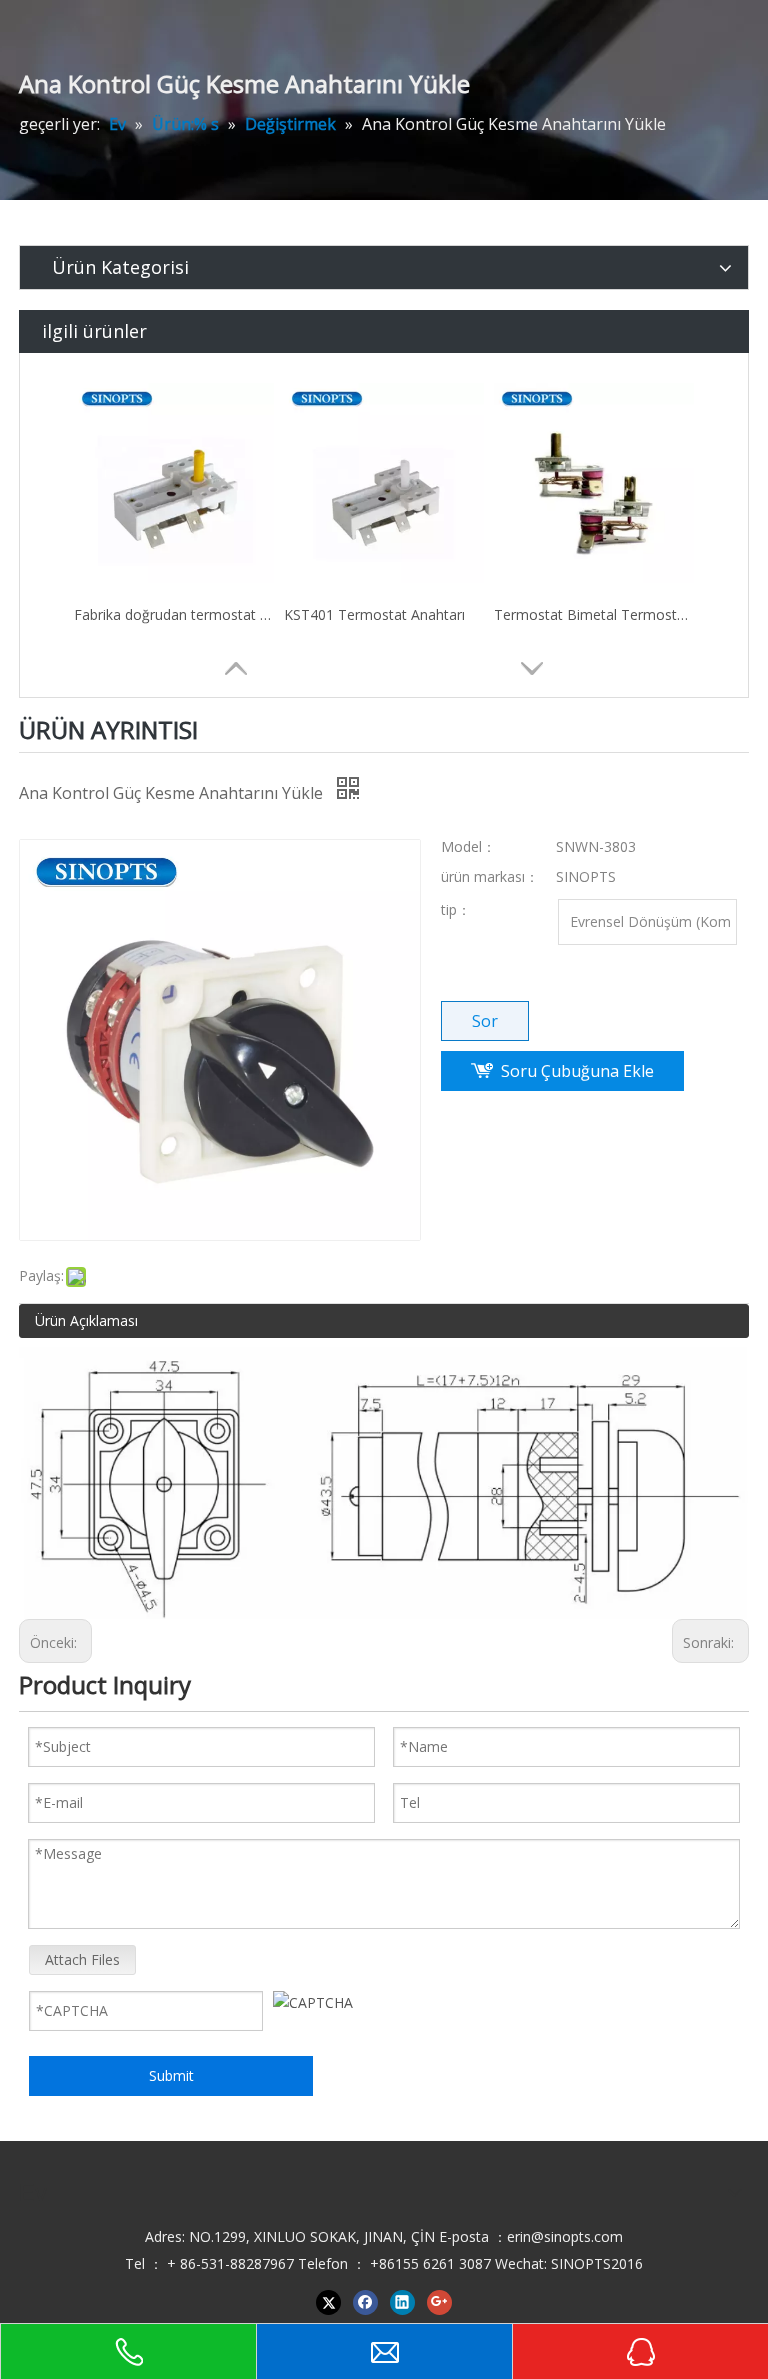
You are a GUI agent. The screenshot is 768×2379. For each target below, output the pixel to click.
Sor (485, 1021)
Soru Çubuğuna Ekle (577, 1071)
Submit (171, 2075)
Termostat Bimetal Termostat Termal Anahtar (594, 614)
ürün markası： (490, 876)
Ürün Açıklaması (86, 1320)
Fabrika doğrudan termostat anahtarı (174, 614)
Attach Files (82, 1959)
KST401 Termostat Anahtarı (374, 614)
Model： (468, 846)
